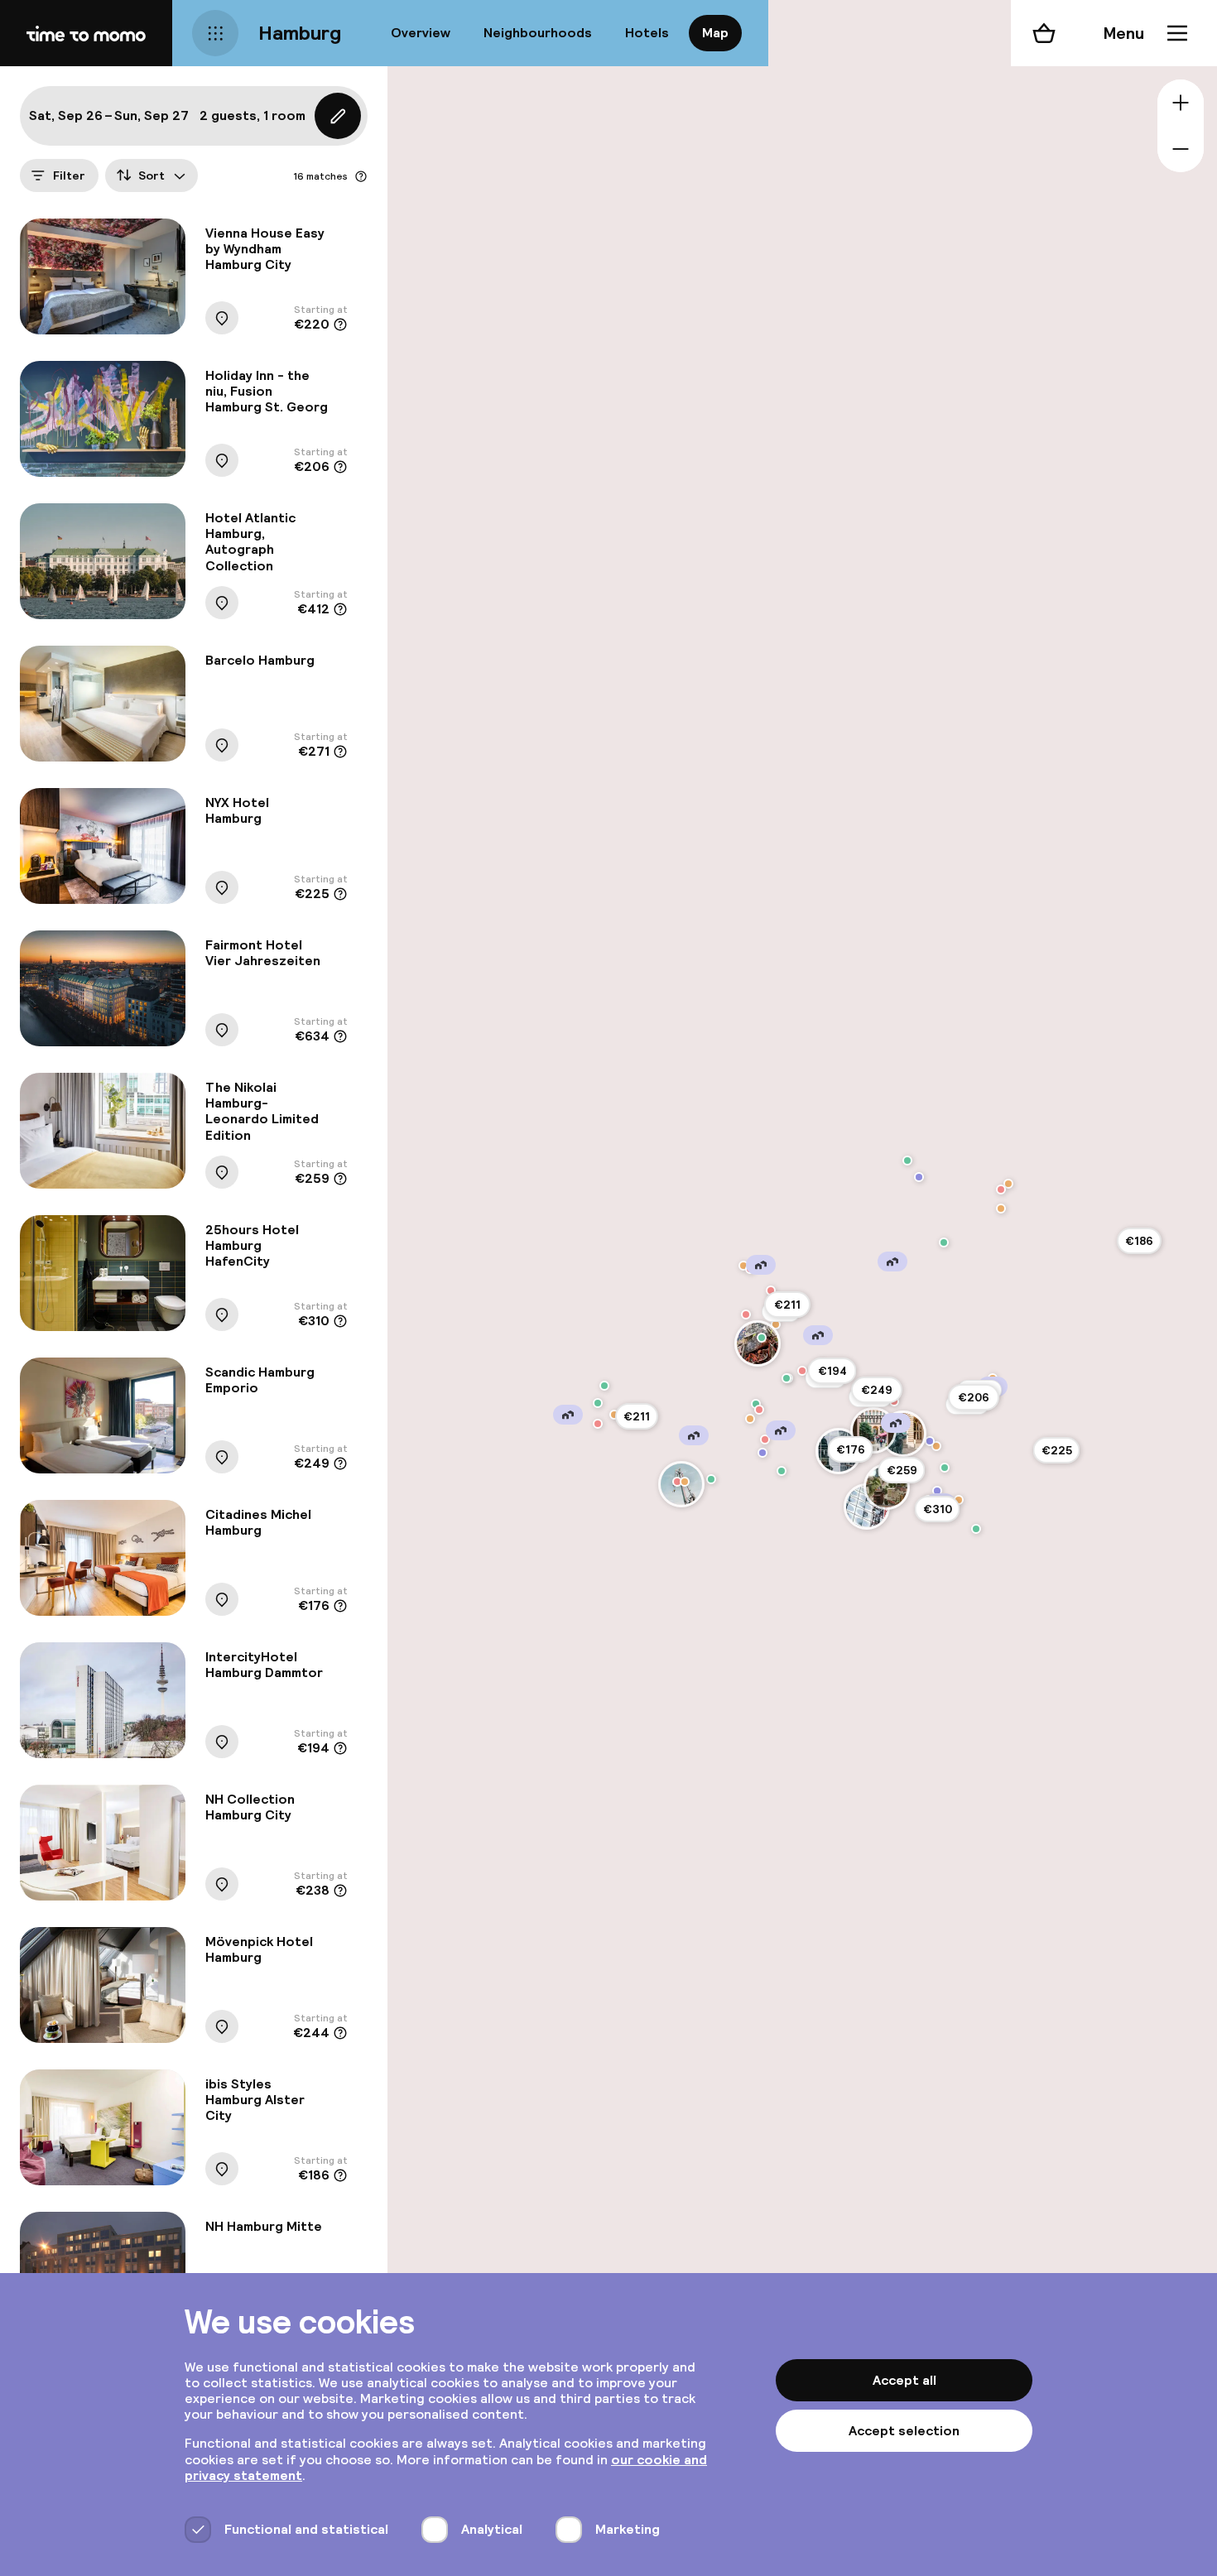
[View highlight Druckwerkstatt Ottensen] (598, 1424)
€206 (974, 1397)
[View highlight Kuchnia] (750, 1419)
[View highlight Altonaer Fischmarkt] (711, 1479)
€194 (832, 1371)
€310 (938, 1509)
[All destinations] (215, 33)
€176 (851, 1449)
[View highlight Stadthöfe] (873, 1430)
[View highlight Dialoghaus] (945, 1468)
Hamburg (300, 33)
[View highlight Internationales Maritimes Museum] (937, 1491)
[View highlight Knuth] (614, 1415)
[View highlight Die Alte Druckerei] (936, 1446)
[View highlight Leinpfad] (919, 1177)
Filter (69, 175)
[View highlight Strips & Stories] (759, 1410)
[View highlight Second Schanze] (771, 1290)
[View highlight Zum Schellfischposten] (685, 1482)
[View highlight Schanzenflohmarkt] (786, 1378)
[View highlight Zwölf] (1001, 1189)
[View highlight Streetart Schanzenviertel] (762, 1338)
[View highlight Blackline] (743, 1266)
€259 (902, 1470)
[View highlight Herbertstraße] (762, 1453)
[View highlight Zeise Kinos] (598, 1403)
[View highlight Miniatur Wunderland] (887, 1487)
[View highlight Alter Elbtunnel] (782, 1471)
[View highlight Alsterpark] (944, 1242)
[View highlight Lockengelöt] (802, 1371)
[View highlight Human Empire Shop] (746, 1314)
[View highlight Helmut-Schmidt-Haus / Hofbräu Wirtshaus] (930, 1441)
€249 (877, 1390)
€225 (1057, 1450)
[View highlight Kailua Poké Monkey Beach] (1001, 1209)
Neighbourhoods (538, 33)
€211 (787, 1305)
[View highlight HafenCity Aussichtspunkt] (976, 1529)
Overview (421, 33)
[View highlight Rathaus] (903, 1434)
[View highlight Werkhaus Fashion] (677, 1482)
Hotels (647, 33)
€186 (1139, 1241)
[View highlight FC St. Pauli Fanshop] (765, 1439)
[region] (802, 1288)
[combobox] (152, 175)
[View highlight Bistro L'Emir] (1008, 1184)
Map (715, 33)
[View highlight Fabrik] (604, 1386)
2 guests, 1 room (253, 115)
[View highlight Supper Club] (907, 1161)
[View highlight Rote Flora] (758, 1343)
